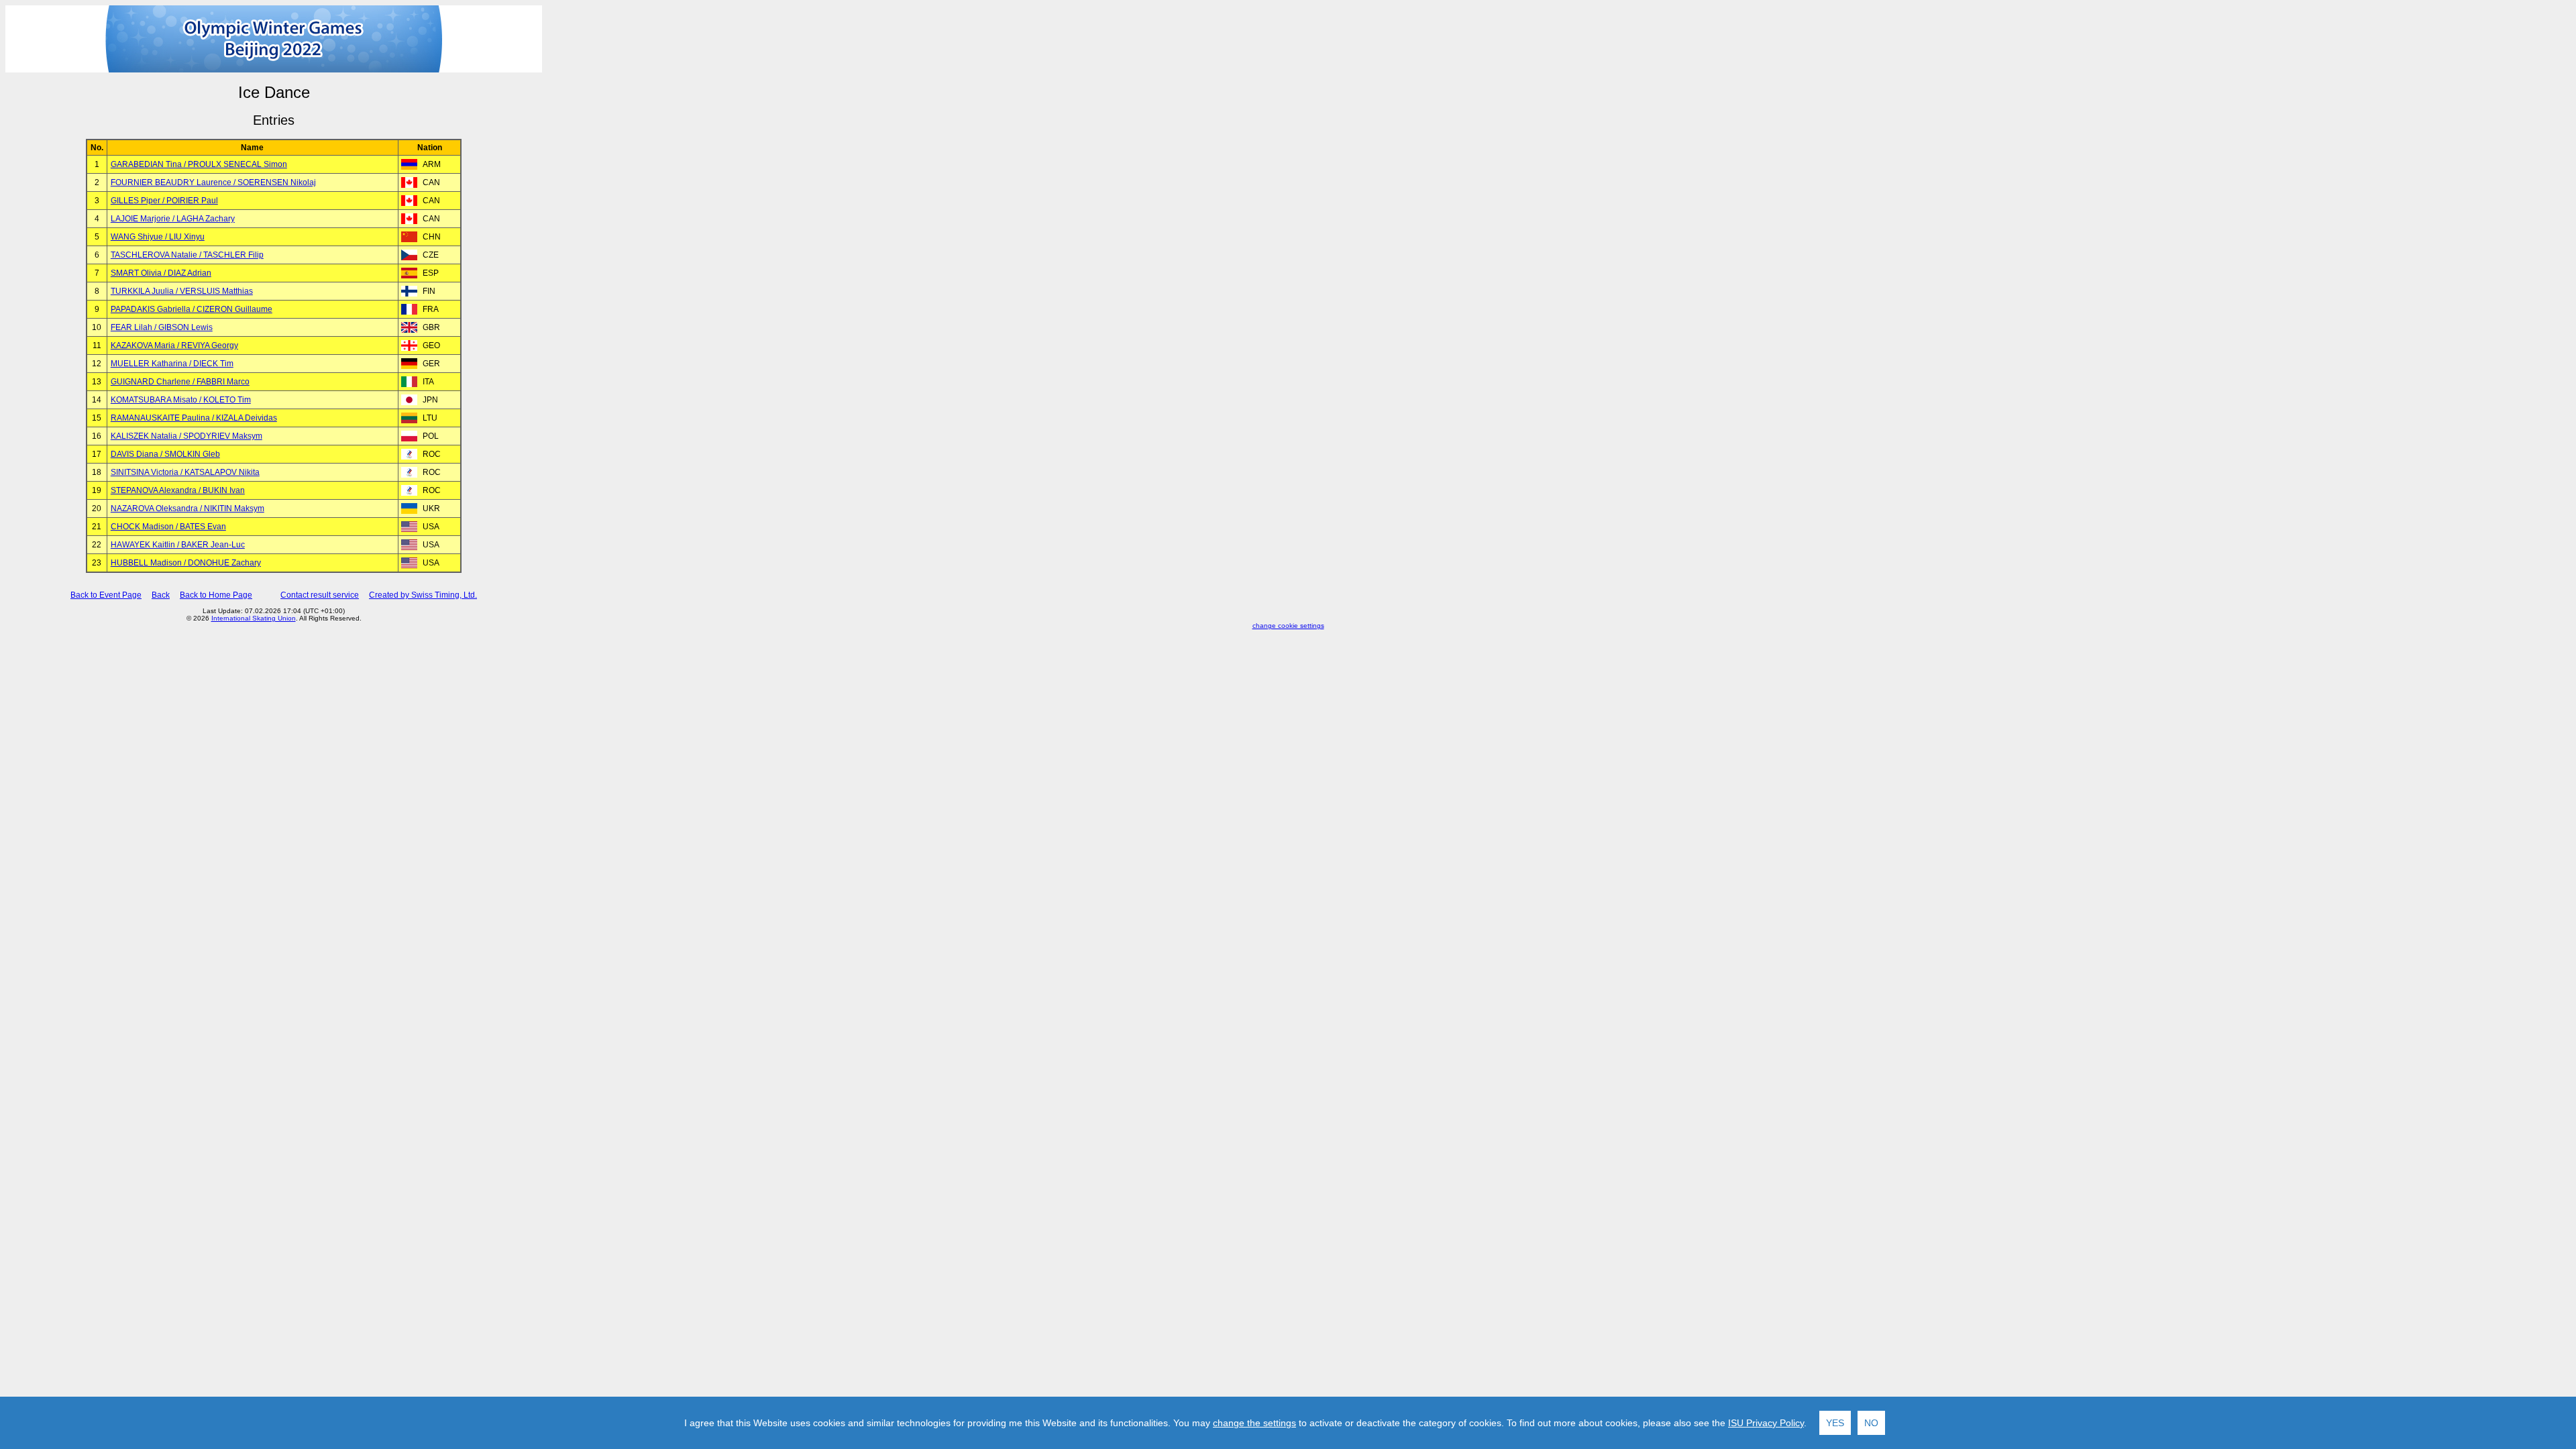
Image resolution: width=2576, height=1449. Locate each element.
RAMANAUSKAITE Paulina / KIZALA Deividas (194, 418)
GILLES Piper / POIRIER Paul (164, 201)
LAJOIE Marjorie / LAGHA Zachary (173, 219)
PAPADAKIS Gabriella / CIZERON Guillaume (192, 309)
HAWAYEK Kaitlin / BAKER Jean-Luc (178, 545)
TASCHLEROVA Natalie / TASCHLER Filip (187, 255)
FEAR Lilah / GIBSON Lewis (162, 327)
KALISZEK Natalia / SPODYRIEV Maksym (186, 436)
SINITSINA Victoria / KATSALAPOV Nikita (185, 472)
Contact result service (320, 595)
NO (1871, 1423)
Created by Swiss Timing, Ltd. (423, 595)
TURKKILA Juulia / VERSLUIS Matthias (182, 291)
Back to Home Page (216, 595)
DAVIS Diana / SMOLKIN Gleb (165, 454)
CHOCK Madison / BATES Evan (168, 527)
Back (161, 595)
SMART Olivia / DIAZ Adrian (161, 273)
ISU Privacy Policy (1766, 1423)
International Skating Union (254, 618)
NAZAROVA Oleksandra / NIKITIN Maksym (187, 508)
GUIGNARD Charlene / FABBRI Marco (180, 382)
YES (1835, 1423)
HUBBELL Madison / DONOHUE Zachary (186, 563)
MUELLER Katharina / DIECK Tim (172, 364)
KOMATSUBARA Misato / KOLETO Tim (181, 400)
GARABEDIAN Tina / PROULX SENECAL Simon (199, 164)
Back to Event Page (106, 595)
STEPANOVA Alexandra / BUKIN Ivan (178, 490)
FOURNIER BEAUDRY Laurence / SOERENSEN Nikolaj (213, 182)
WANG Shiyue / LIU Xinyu (158, 237)
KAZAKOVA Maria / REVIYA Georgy (174, 345)
